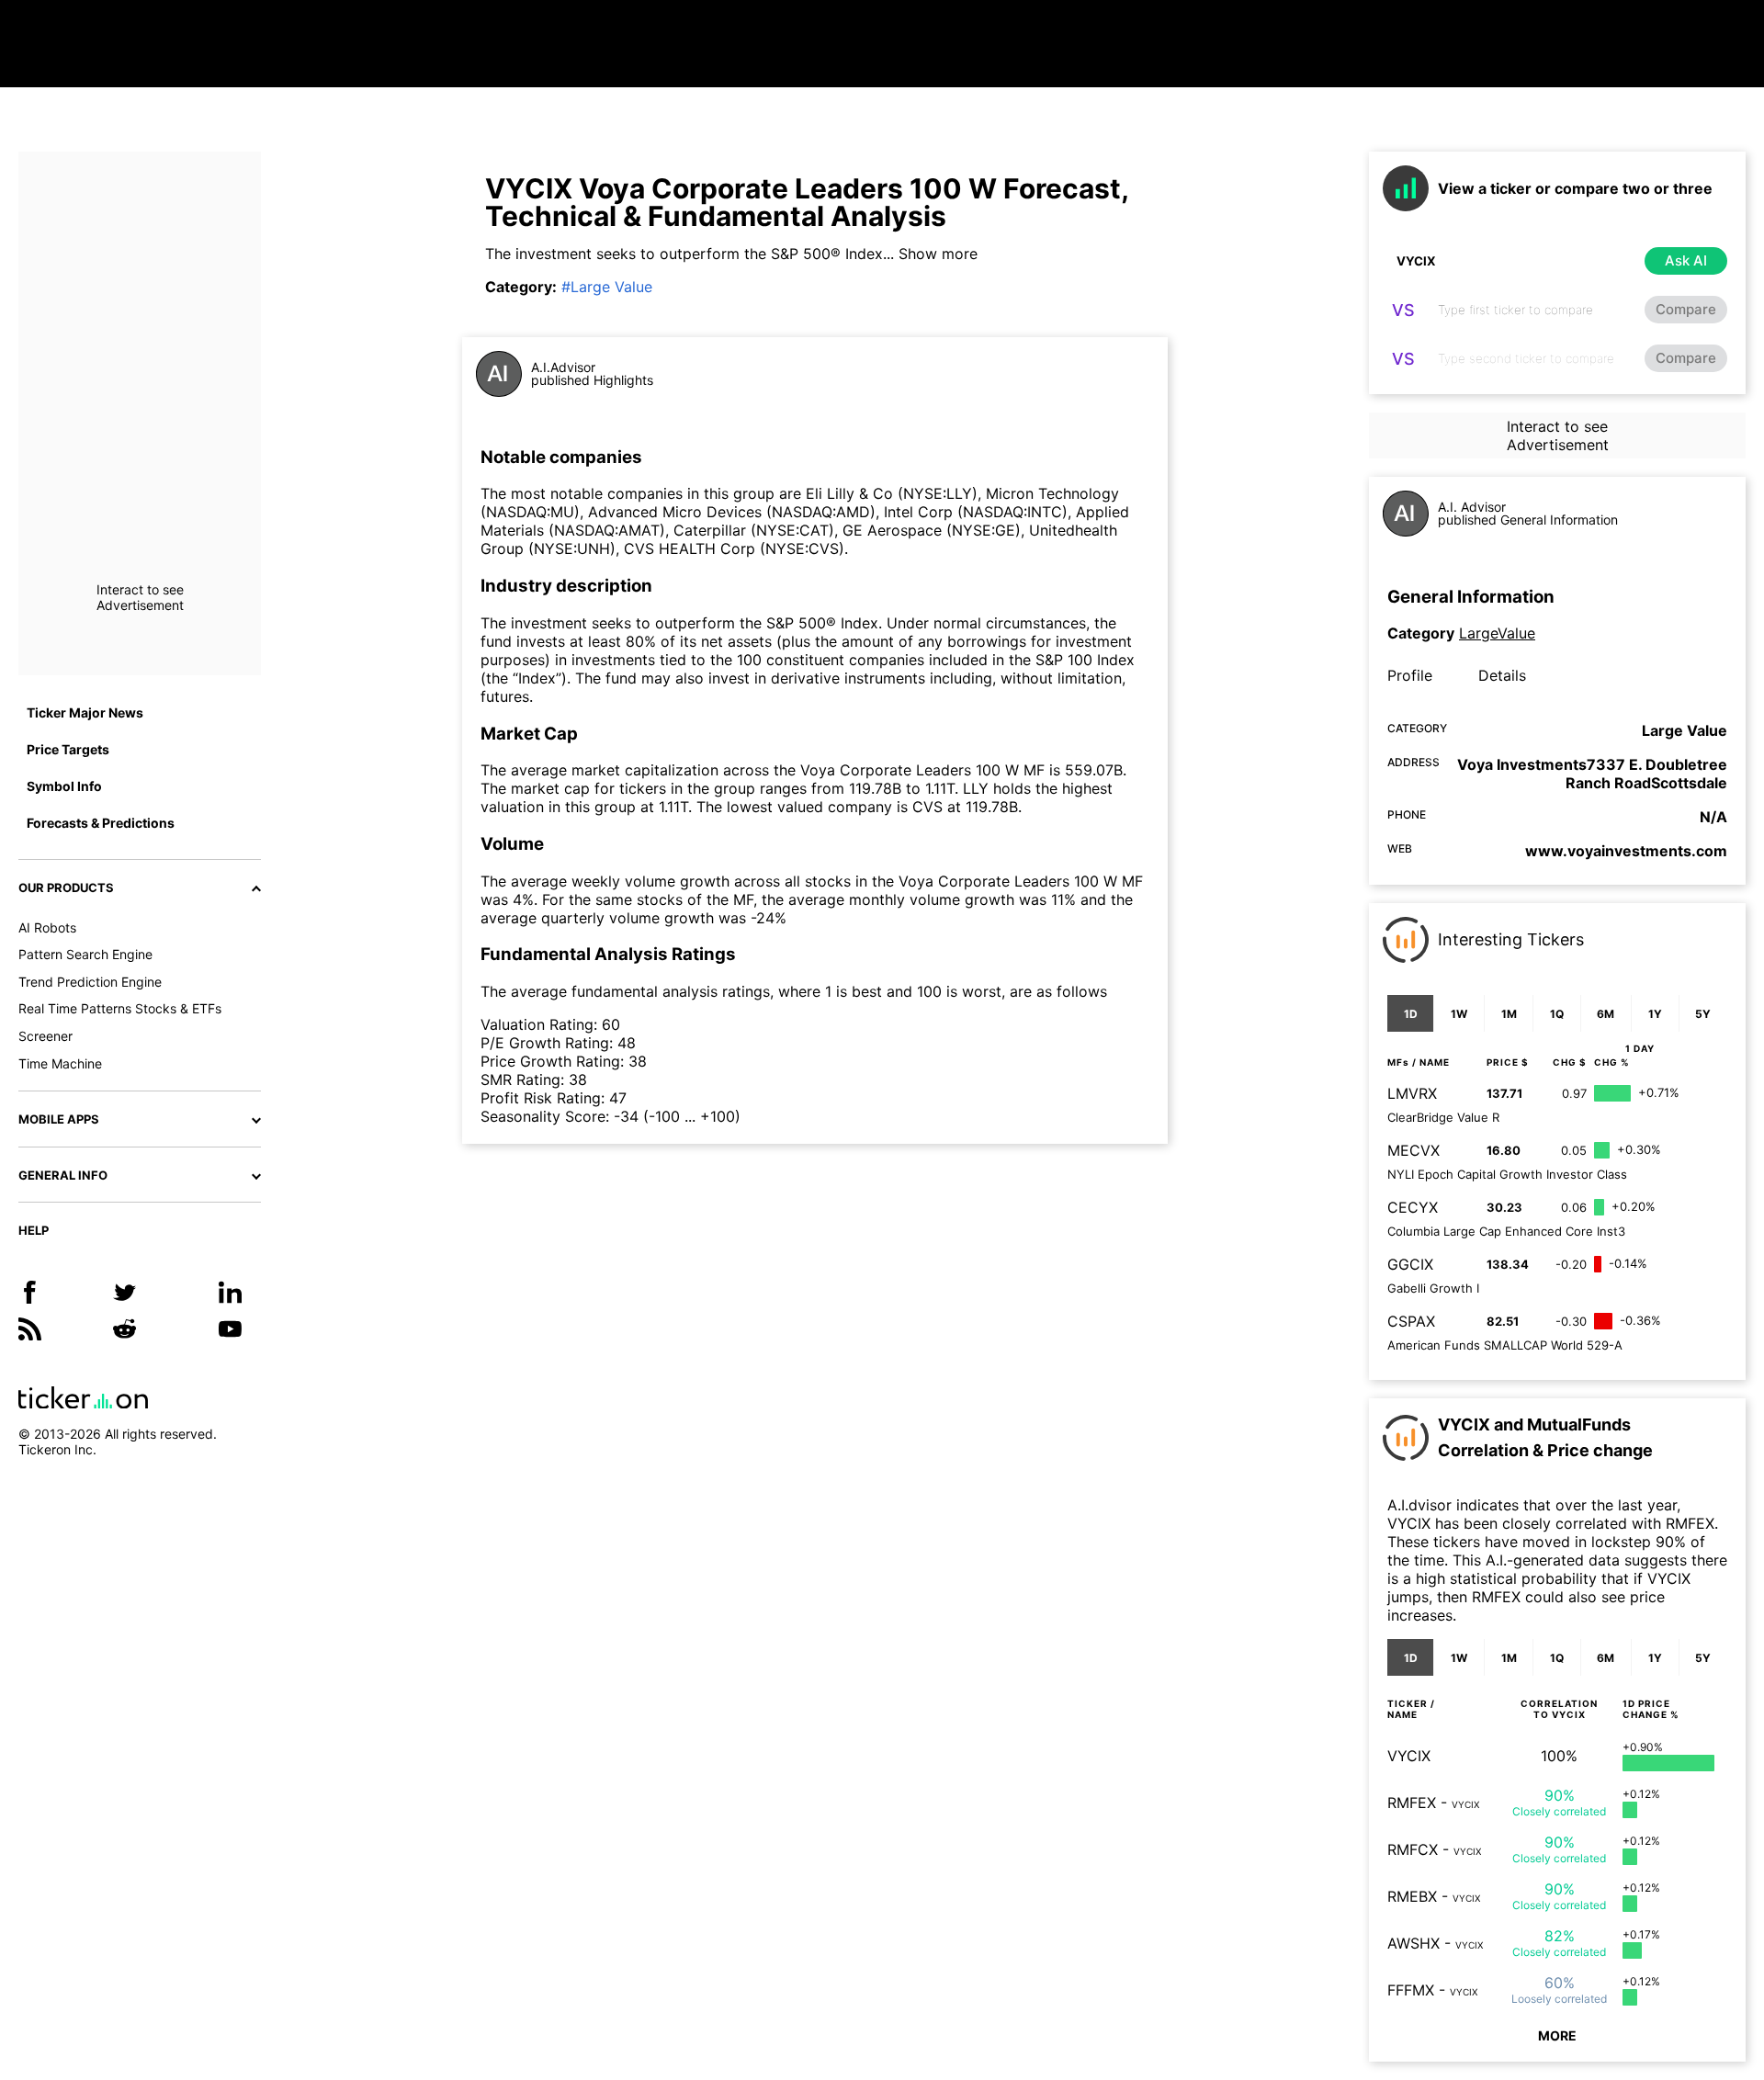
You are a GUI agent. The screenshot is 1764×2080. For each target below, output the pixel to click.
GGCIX (1410, 1264)
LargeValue (1497, 633)
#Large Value (607, 287)
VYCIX (1409, 1756)
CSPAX (1411, 1321)
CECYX (1413, 1207)
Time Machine (60, 1063)
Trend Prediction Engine (90, 982)
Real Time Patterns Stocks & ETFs (120, 1008)
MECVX (1413, 1150)
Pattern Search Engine (85, 954)
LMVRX (1412, 1093)
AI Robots (47, 927)
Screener (45, 1036)
